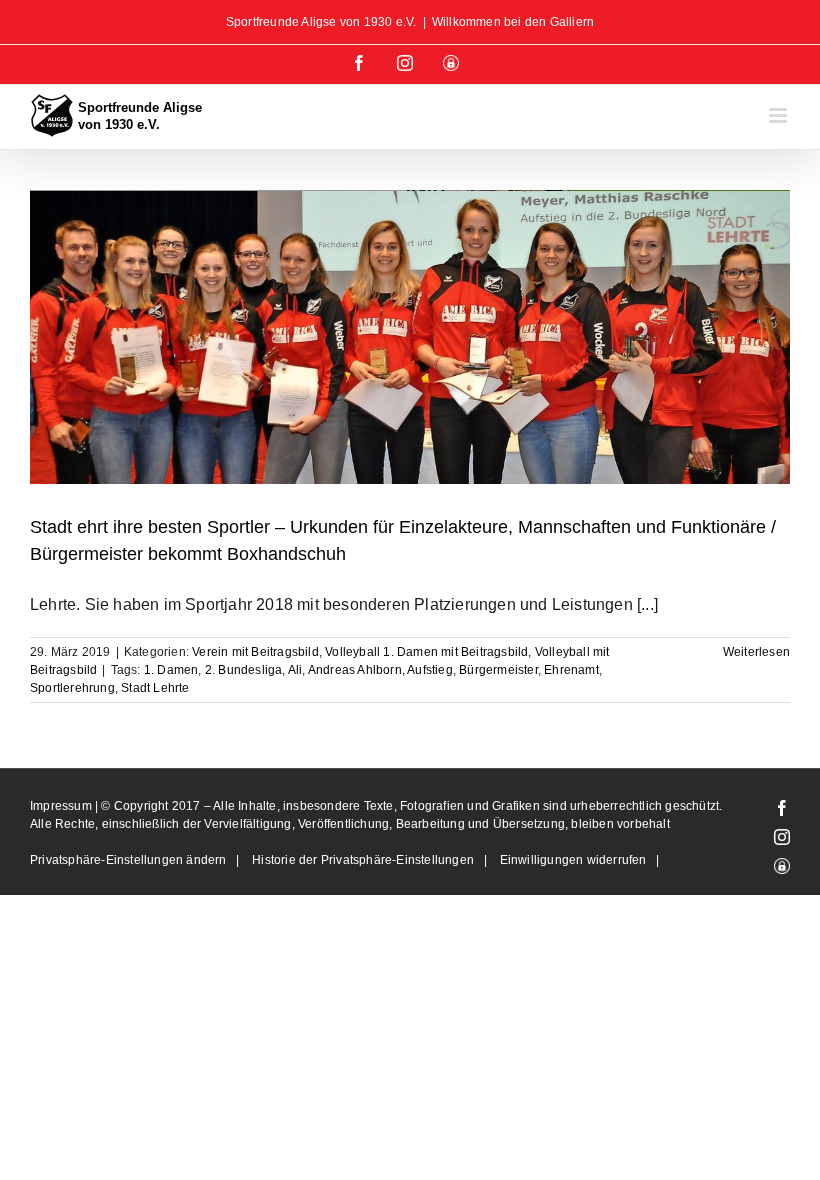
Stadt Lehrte (155, 688)
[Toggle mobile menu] (779, 115)
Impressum (62, 806)
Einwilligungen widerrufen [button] (573, 860)
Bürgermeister (498, 670)
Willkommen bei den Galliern (513, 22)
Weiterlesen (756, 652)
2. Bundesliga (244, 670)
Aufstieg (430, 670)
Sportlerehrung (72, 688)
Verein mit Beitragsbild (255, 652)
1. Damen (171, 670)
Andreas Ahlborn (355, 670)
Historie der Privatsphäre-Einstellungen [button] (363, 860)
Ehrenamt (571, 670)
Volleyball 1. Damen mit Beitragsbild (426, 652)
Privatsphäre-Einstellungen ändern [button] (128, 860)
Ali (295, 670)
